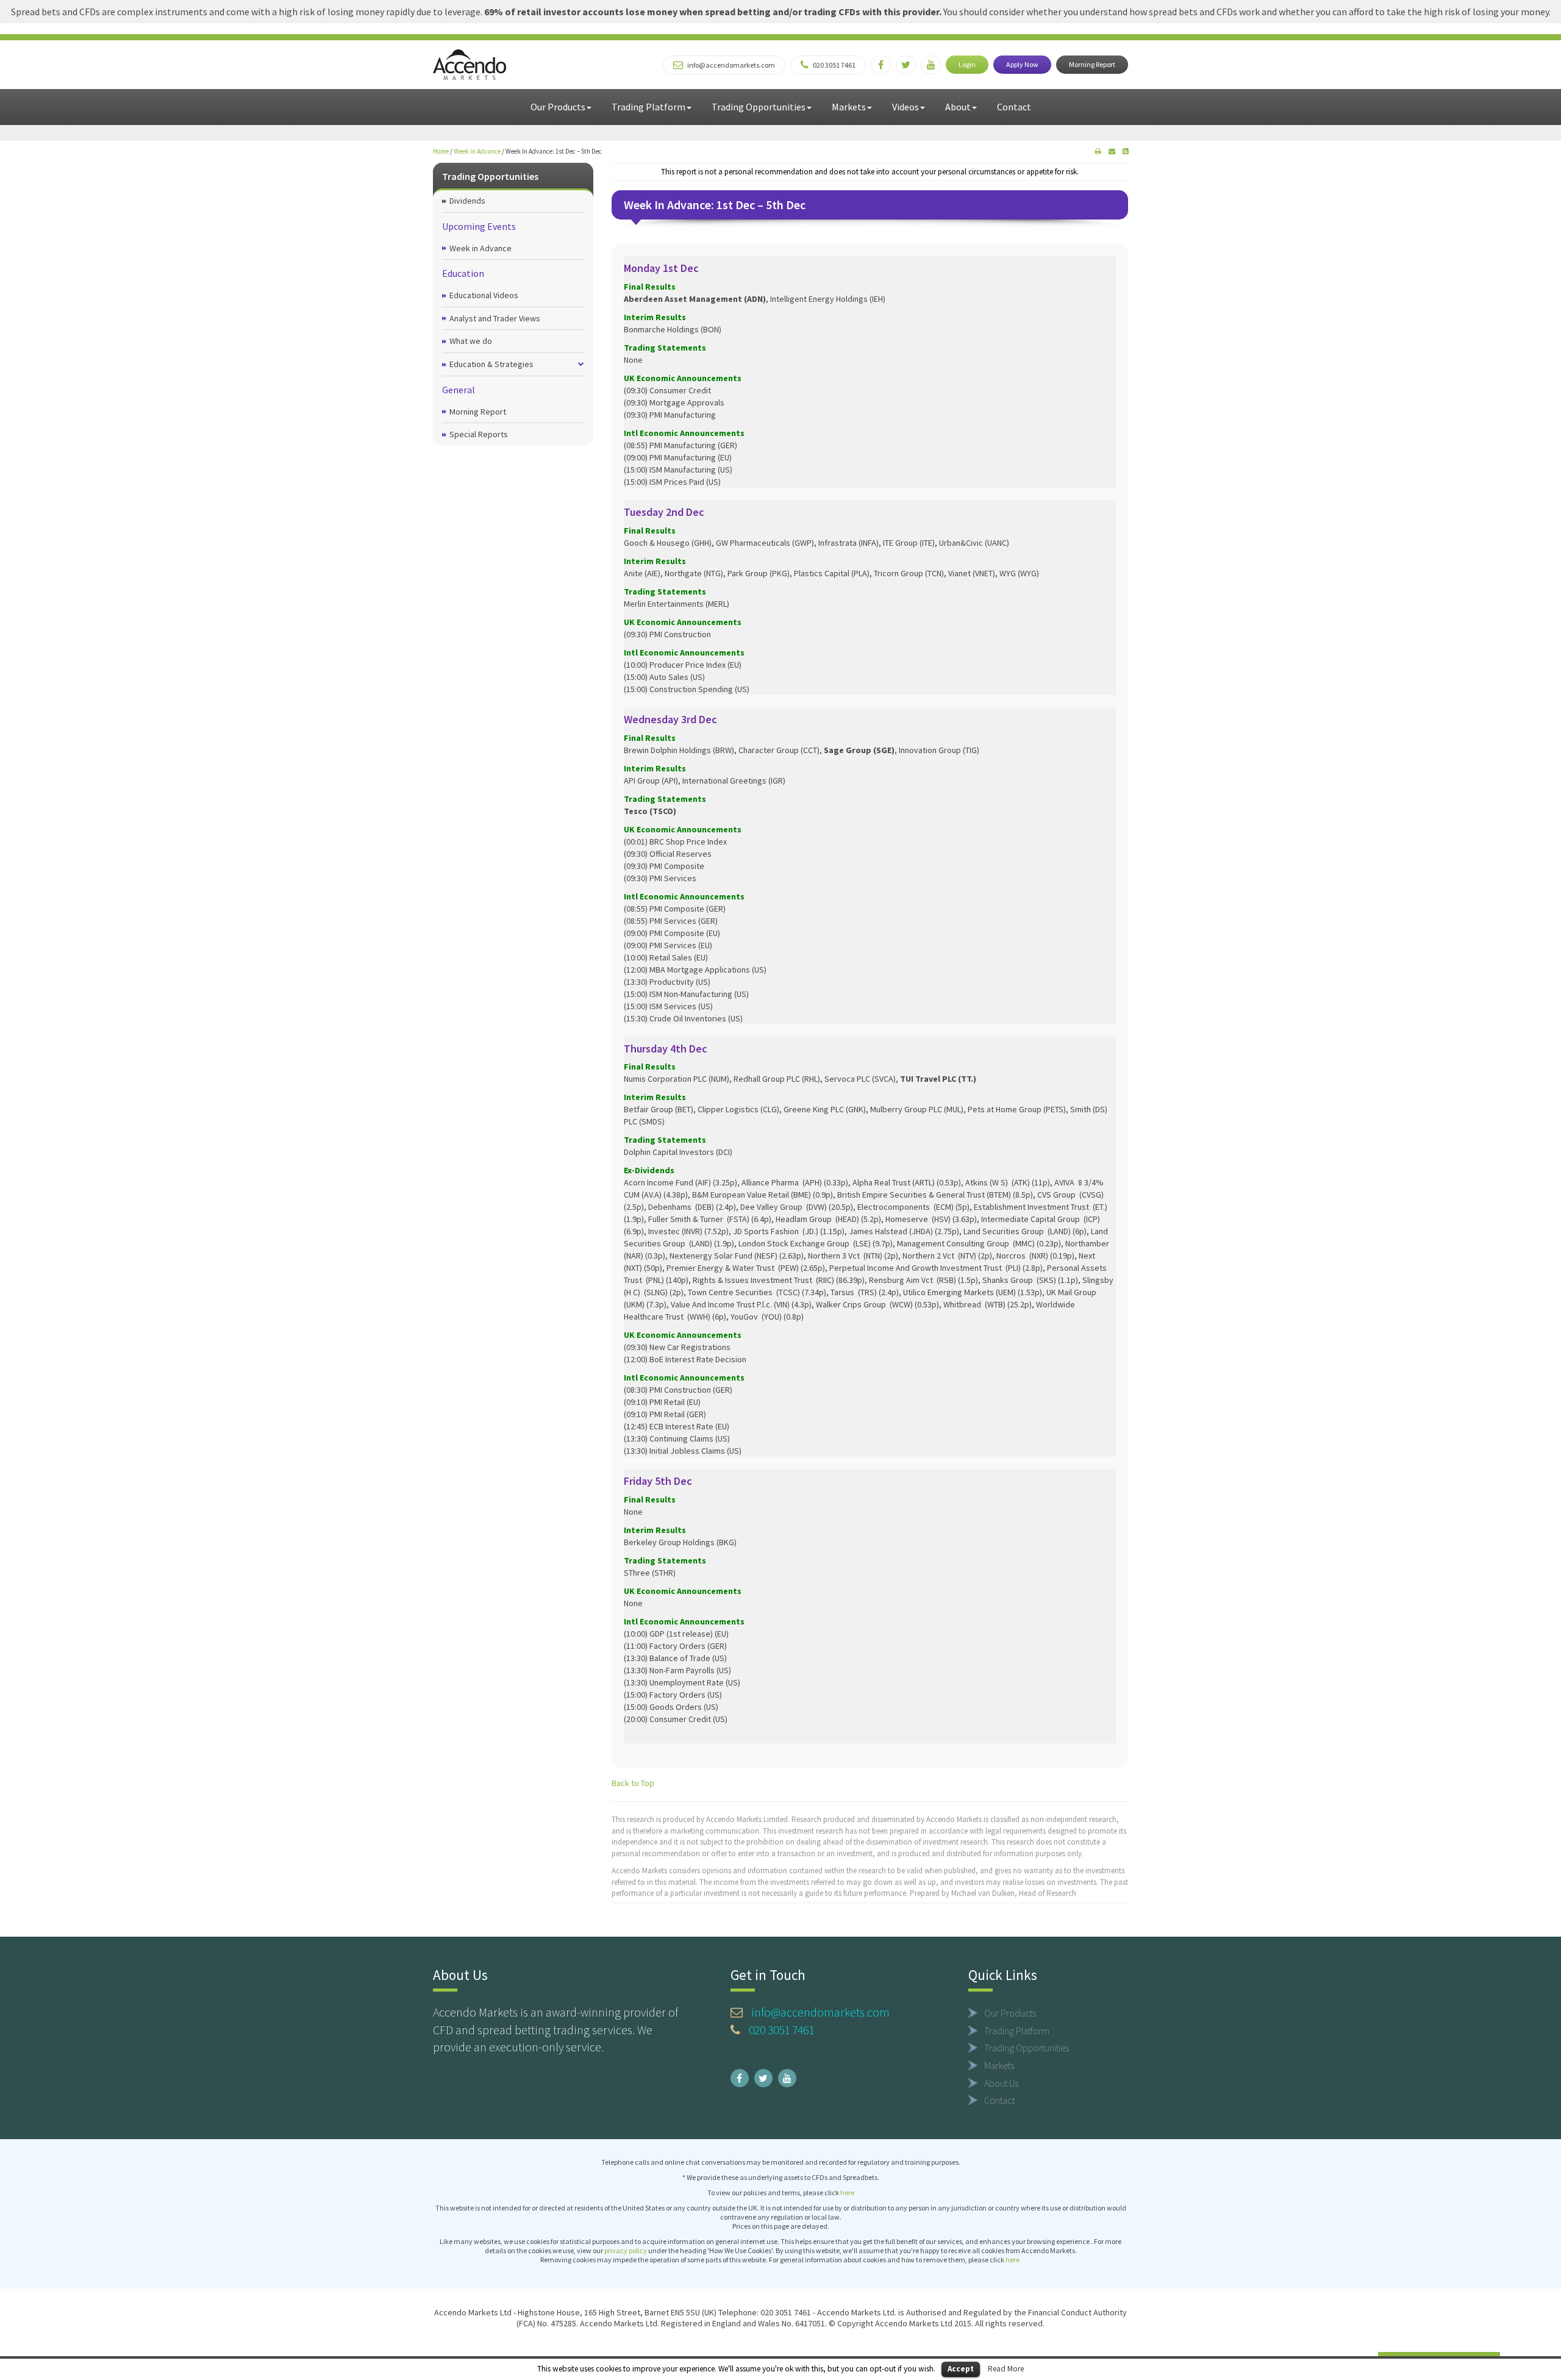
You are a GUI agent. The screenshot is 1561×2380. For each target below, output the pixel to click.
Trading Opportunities (759, 107)
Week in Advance (477, 151)
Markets (849, 107)
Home (441, 151)
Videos (906, 107)
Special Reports (479, 434)
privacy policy (626, 2250)
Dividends (467, 201)
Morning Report (1092, 64)
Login (967, 64)
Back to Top (633, 1783)
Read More (1006, 2369)
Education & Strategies (491, 364)
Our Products (558, 107)
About (958, 107)
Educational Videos (484, 295)
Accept (961, 2369)
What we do (471, 341)
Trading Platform (648, 107)
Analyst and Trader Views (495, 318)
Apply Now (1022, 64)
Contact (1014, 107)
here (847, 2192)
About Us (1001, 2083)
